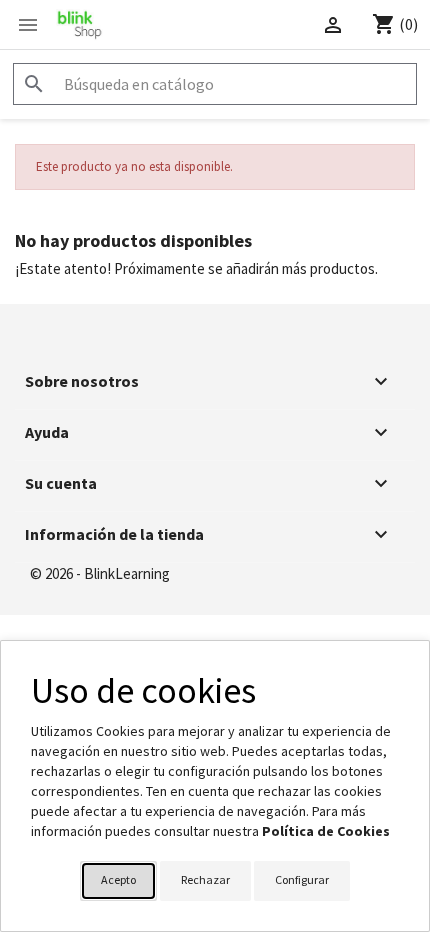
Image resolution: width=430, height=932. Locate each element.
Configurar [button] (302, 879)
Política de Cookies (326, 831)
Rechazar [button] (205, 879)
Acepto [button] (118, 879)
